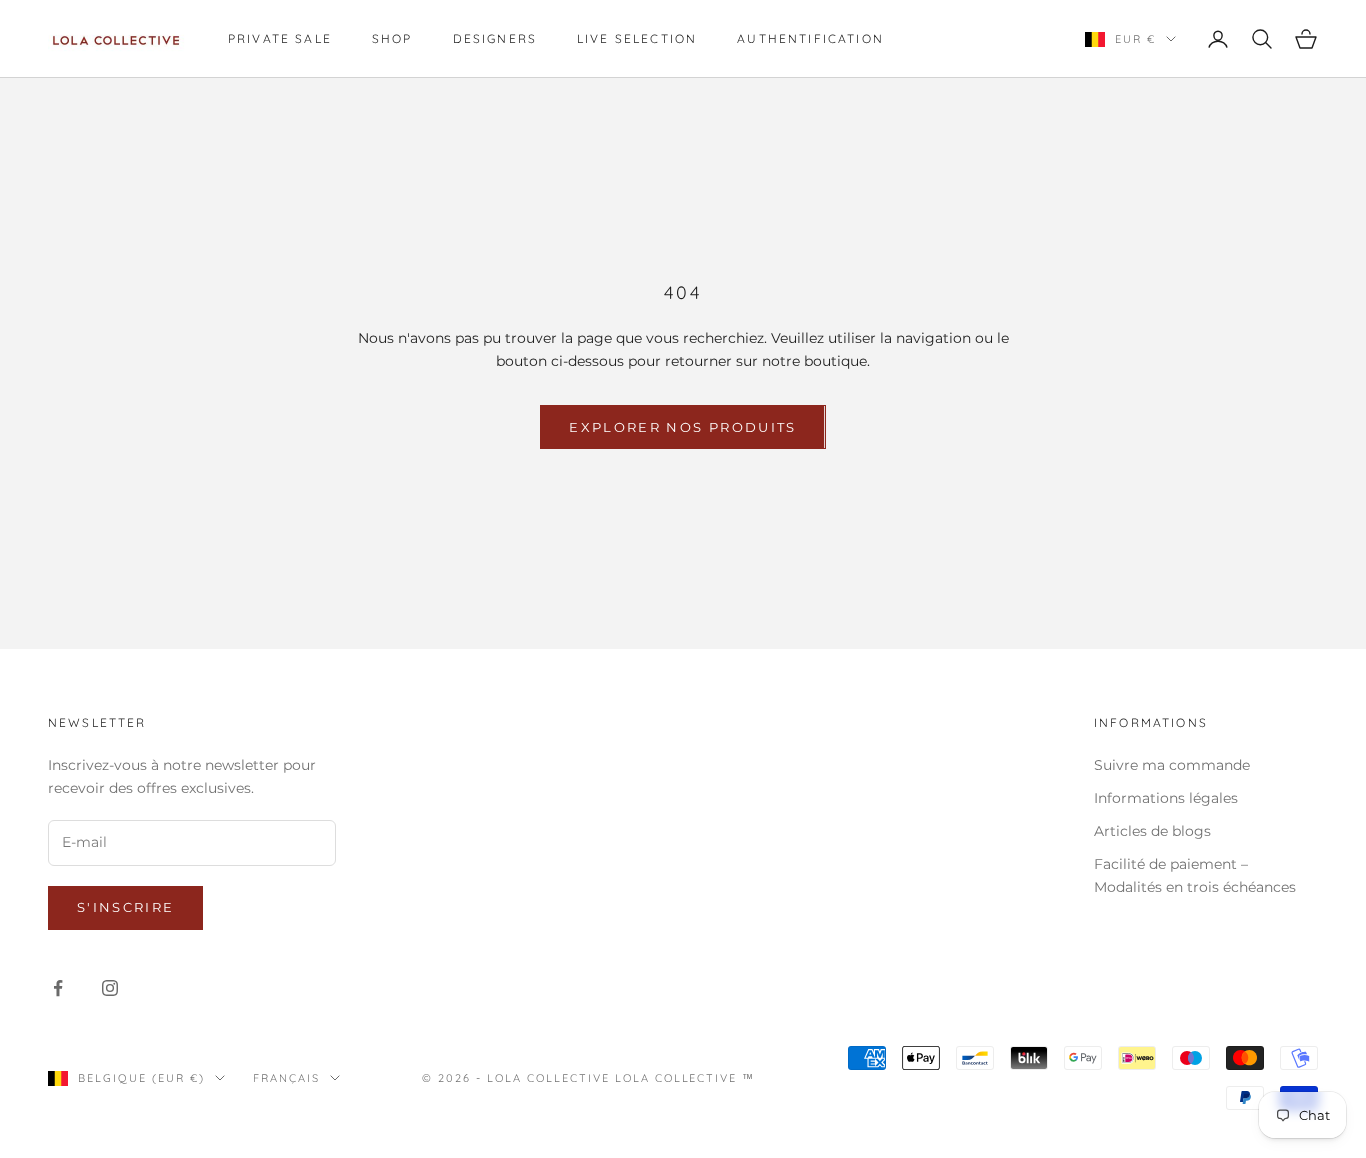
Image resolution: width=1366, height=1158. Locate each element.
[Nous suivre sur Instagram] (110, 988)
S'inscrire (125, 907)
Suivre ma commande (1172, 765)
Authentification (810, 38)
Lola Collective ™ (685, 1078)
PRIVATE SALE (280, 38)
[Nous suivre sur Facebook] (58, 988)
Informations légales (1166, 798)
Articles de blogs (1152, 831)
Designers (495, 38)
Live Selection (637, 38)
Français (286, 1078)
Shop (392, 38)
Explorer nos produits (682, 427)
